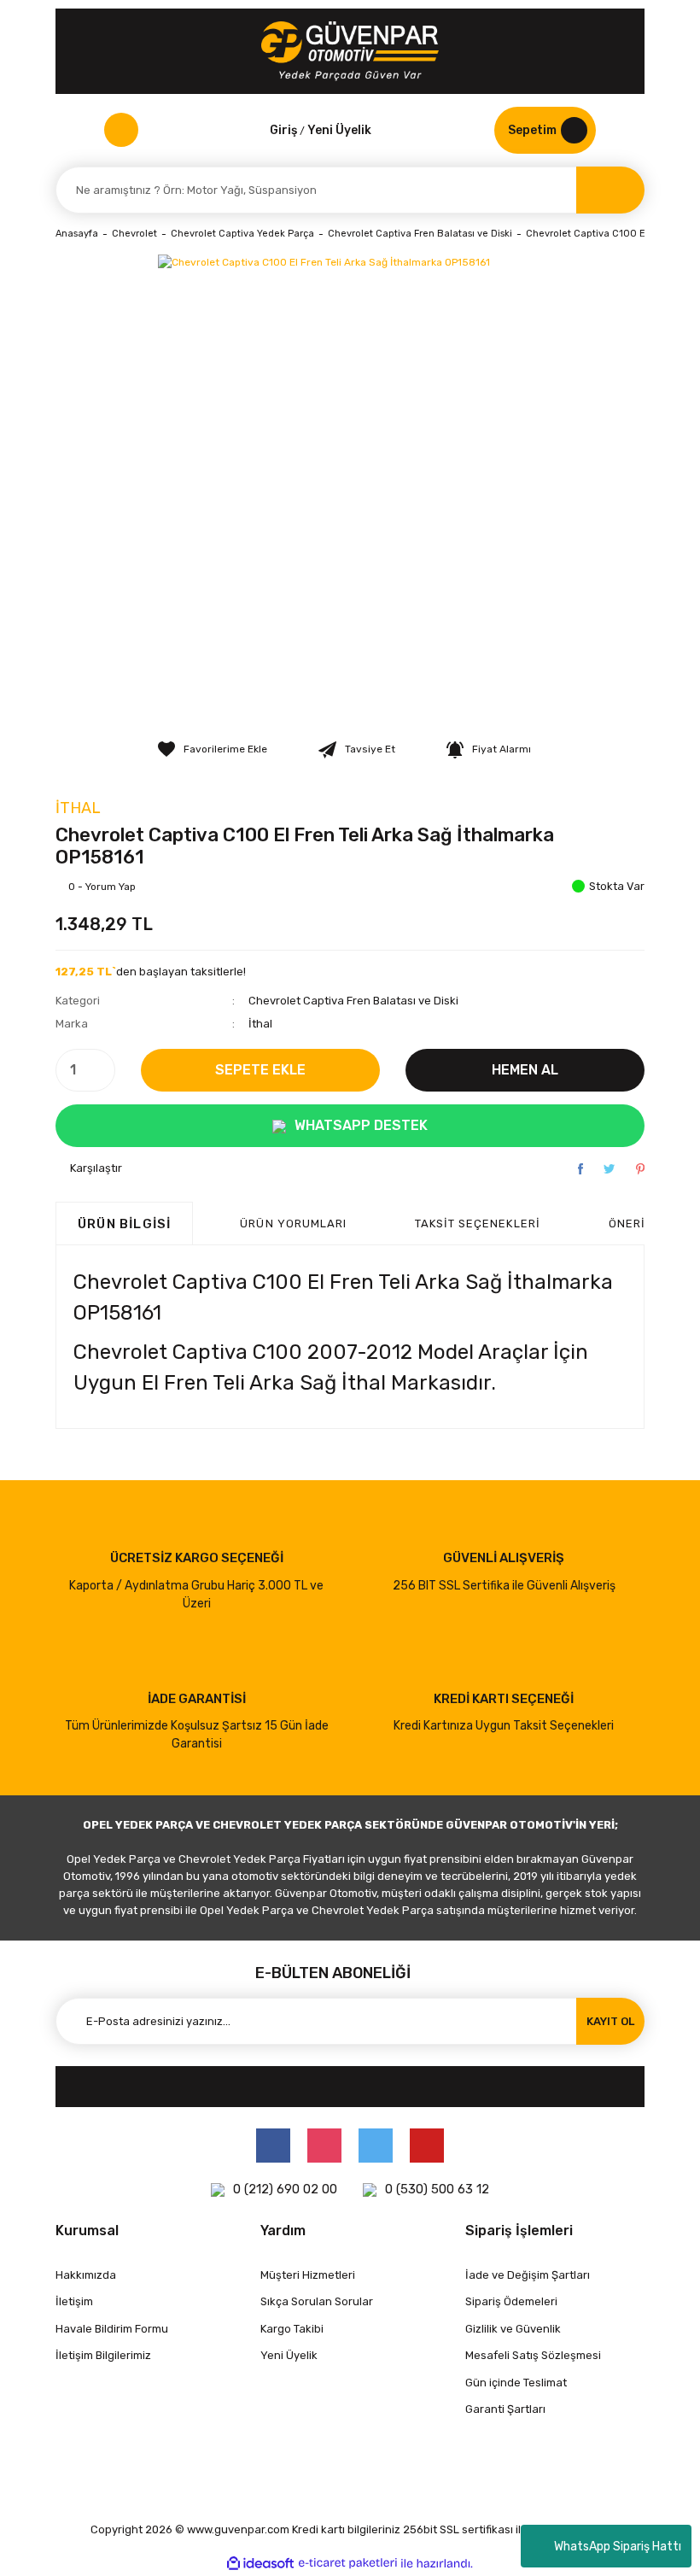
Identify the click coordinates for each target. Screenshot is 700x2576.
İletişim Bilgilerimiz (103, 2355)
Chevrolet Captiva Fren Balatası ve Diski (353, 1001)
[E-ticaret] (348, 2563)
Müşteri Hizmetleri (308, 2275)
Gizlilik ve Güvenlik (513, 2329)
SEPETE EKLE (260, 1070)
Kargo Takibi (292, 2329)
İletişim (74, 2301)
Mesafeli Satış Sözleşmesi (533, 2355)
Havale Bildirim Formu (112, 2329)
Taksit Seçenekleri (478, 1224)
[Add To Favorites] (213, 749)
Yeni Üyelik (339, 130)
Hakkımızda (86, 2275)
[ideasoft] (260, 2564)
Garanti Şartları (505, 2409)
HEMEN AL (525, 1070)
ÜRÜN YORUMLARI (293, 1224)
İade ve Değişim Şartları (528, 2275)
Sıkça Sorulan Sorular (317, 2301)
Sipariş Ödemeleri (511, 2301)
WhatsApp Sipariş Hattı (618, 2547)
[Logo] (350, 51)
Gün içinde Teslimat (516, 2383)
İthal (78, 808)
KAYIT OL (610, 2021)
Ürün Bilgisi (124, 1224)
